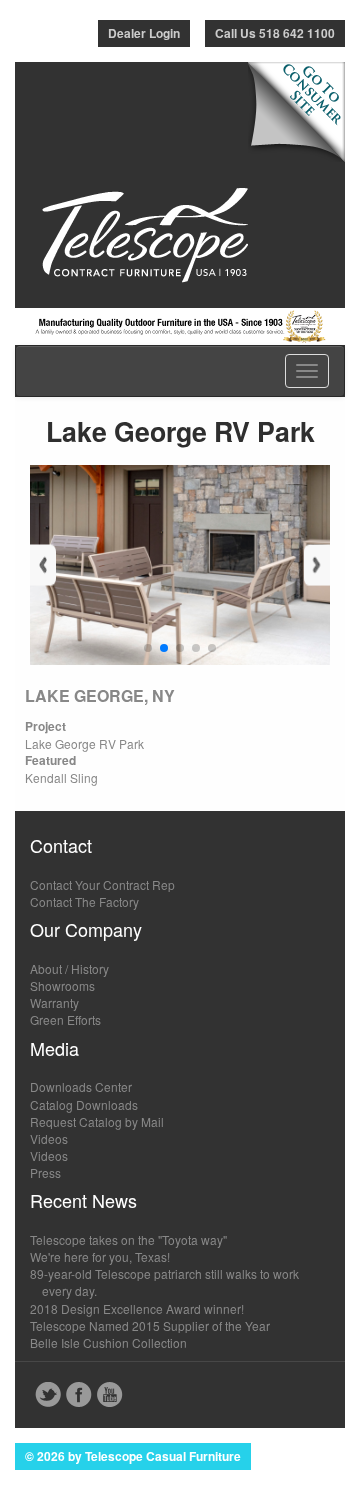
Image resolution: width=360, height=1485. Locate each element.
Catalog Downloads (84, 1104)
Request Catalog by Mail (97, 1121)
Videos (49, 1138)
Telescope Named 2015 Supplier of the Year (150, 1325)
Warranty (54, 1002)
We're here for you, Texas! (100, 1256)
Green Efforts (65, 1019)
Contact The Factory (84, 901)
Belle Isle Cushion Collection (108, 1342)
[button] (148, 648)
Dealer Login (144, 33)
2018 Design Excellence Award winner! (137, 1308)
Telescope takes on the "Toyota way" (128, 1239)
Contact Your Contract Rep (102, 884)
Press (45, 1172)
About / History (69, 968)
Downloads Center (81, 1086)
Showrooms (62, 985)
